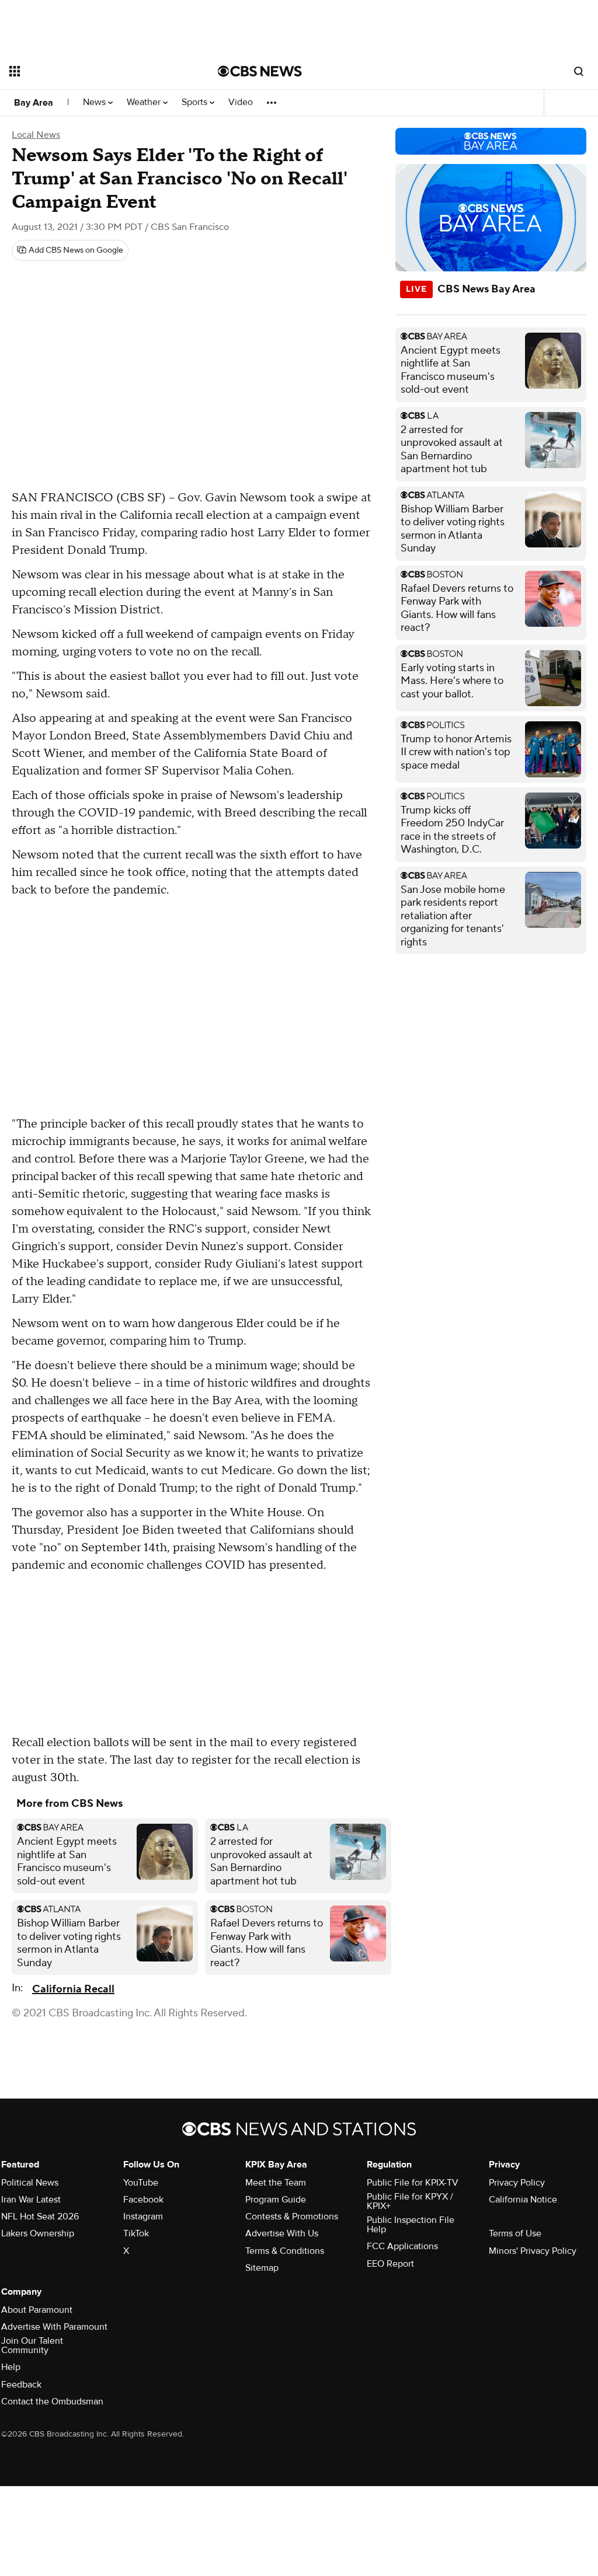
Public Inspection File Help (411, 2225)
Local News (36, 135)
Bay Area (34, 103)
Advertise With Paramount (54, 2327)
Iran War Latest (31, 2200)
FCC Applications (402, 2246)
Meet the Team (276, 2183)
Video (241, 102)
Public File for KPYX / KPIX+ (410, 2201)
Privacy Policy (517, 2183)
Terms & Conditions (285, 2251)
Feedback (21, 2385)
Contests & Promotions (292, 2217)
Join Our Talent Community (32, 2345)
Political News (30, 2183)
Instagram (143, 2217)
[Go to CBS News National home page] (260, 71)
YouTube (141, 2183)
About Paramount (37, 2310)
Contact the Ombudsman (52, 2402)
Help (11, 2367)
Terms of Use (515, 2233)
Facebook (143, 2200)
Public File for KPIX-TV (413, 2183)
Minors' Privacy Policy (533, 2251)
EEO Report (390, 2264)
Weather (145, 102)
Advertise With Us (282, 2233)
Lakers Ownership (38, 2233)
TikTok (136, 2233)
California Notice (523, 2200)
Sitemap (262, 2268)
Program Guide (276, 2200)
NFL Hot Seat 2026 (40, 2217)
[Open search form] (579, 71)
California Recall (73, 1989)
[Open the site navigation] (93, 71)
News (95, 102)
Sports (196, 102)
